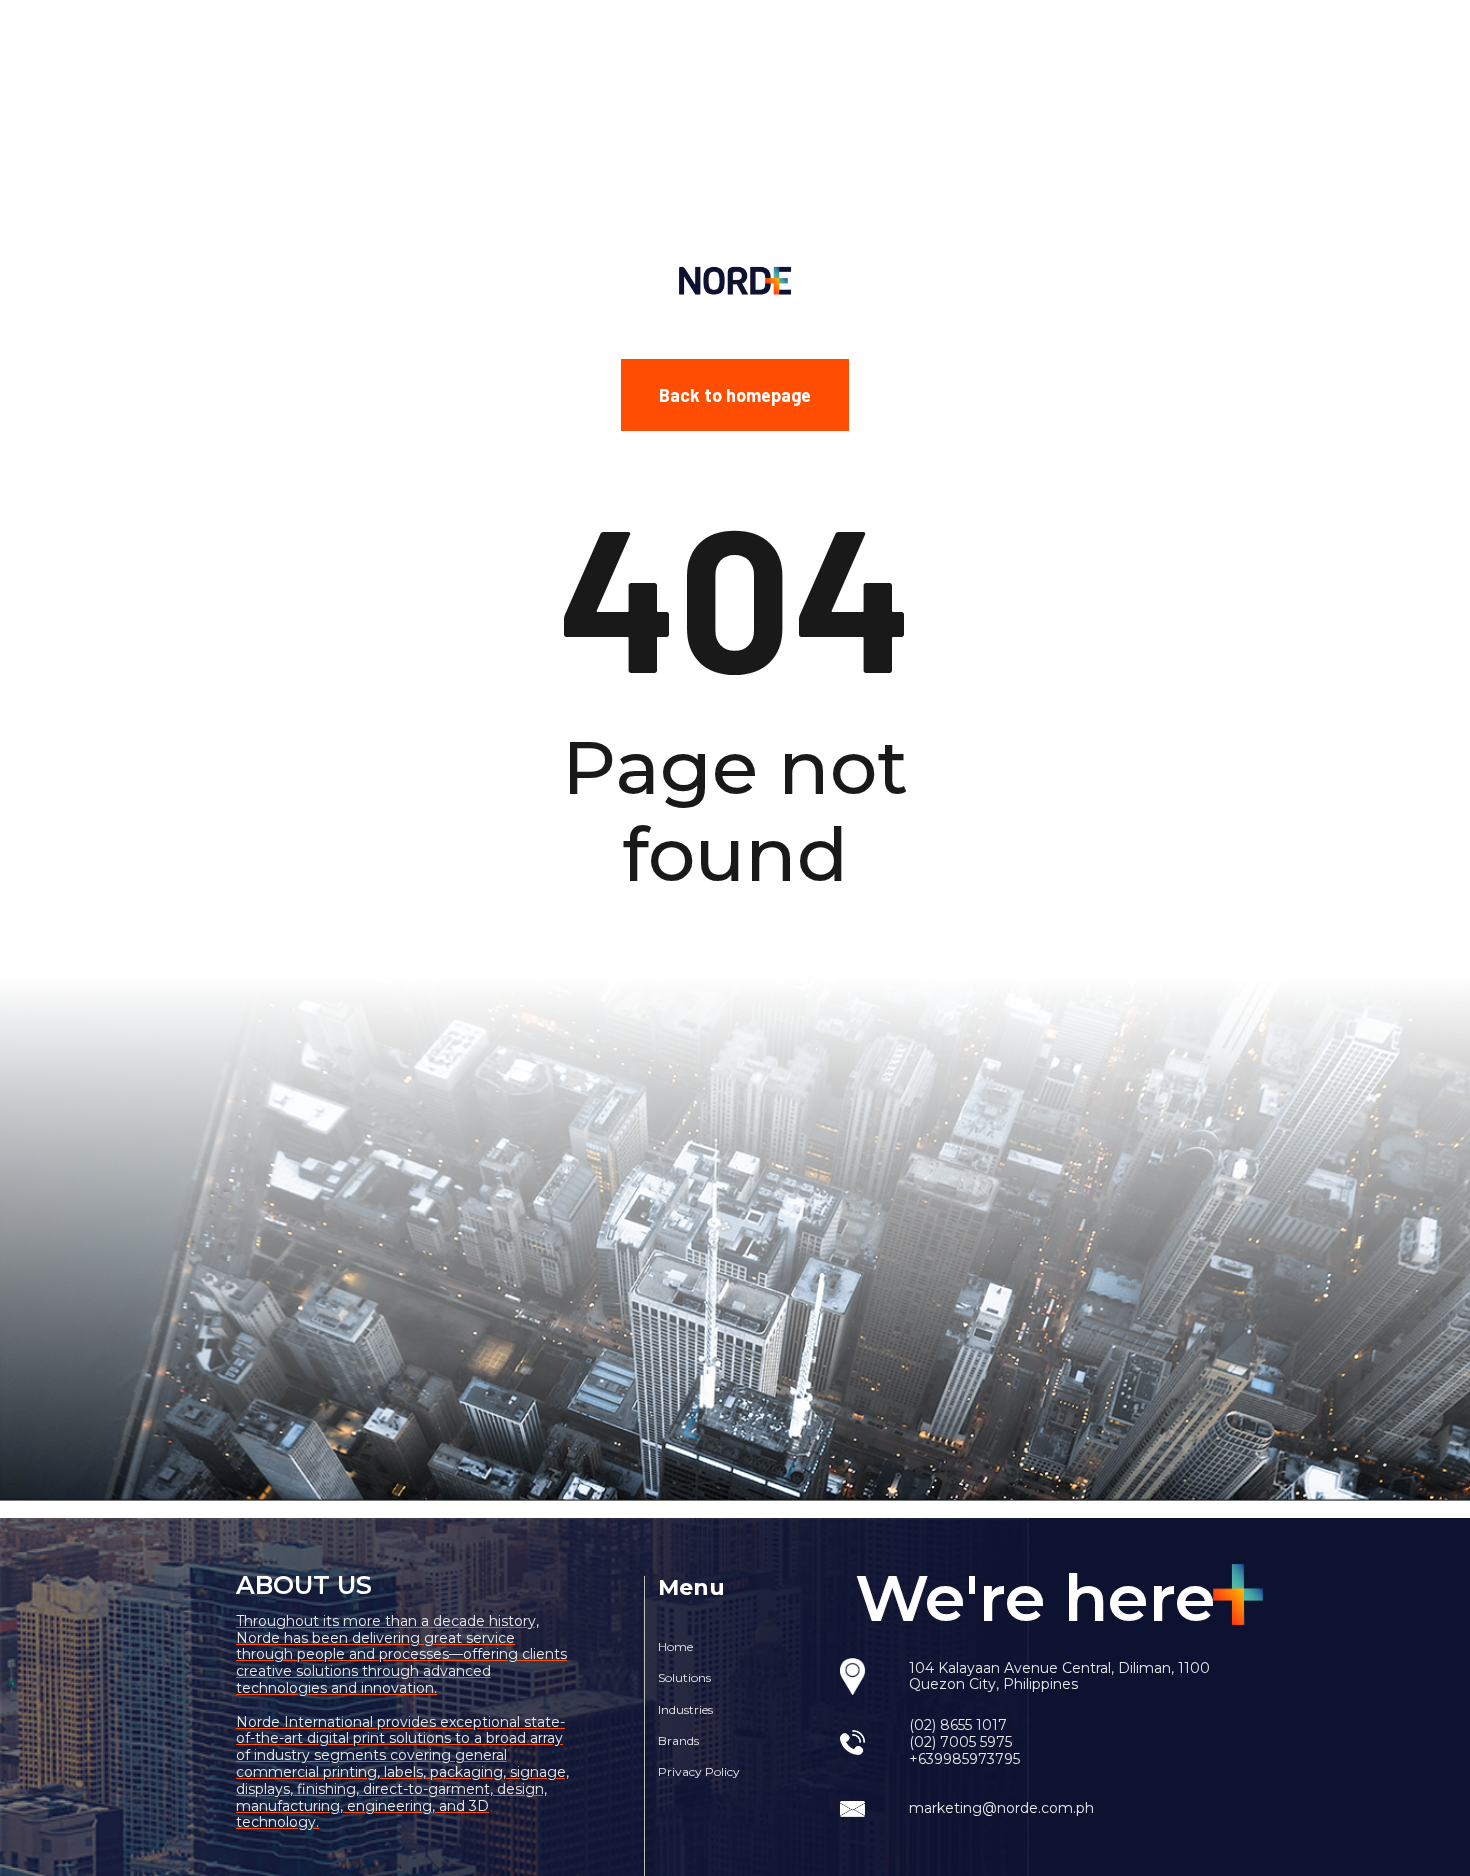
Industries (685, 1709)
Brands (678, 1740)
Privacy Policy (699, 1771)
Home (675, 1646)
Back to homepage (735, 395)
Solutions (684, 1677)
